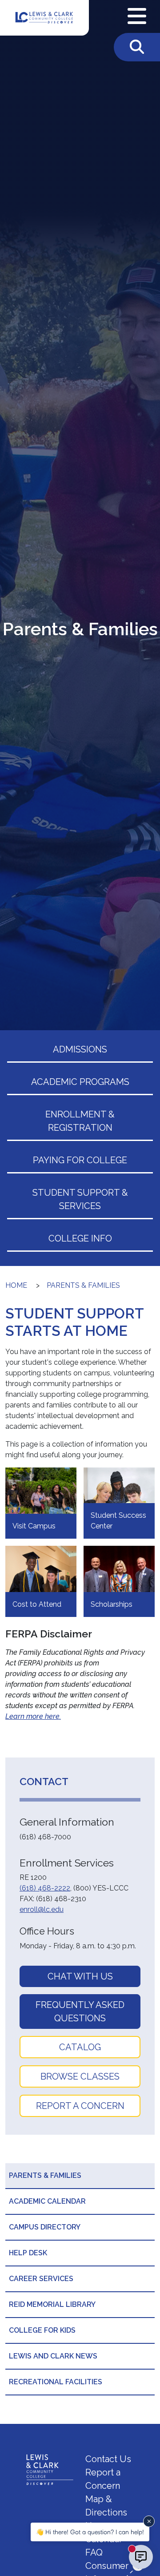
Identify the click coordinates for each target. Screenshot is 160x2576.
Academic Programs (80, 1082)
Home (16, 1285)
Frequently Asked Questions (80, 2012)
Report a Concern (80, 2106)
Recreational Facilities (56, 2382)
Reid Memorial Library (52, 2304)
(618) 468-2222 (45, 1888)
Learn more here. (33, 1716)
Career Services (41, 2279)
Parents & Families (83, 1285)
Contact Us (108, 2459)
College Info (80, 1238)
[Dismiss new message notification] (149, 2521)
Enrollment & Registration (80, 1121)
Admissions (80, 1049)
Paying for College (80, 1160)
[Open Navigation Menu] (137, 16)
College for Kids (42, 2330)
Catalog (80, 2047)
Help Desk (28, 2253)
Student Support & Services (80, 1199)
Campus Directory (45, 2227)
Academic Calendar (47, 2201)
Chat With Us (80, 1976)
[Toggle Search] (137, 47)
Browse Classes (80, 2076)
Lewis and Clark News (53, 2356)
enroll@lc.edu (42, 1909)
